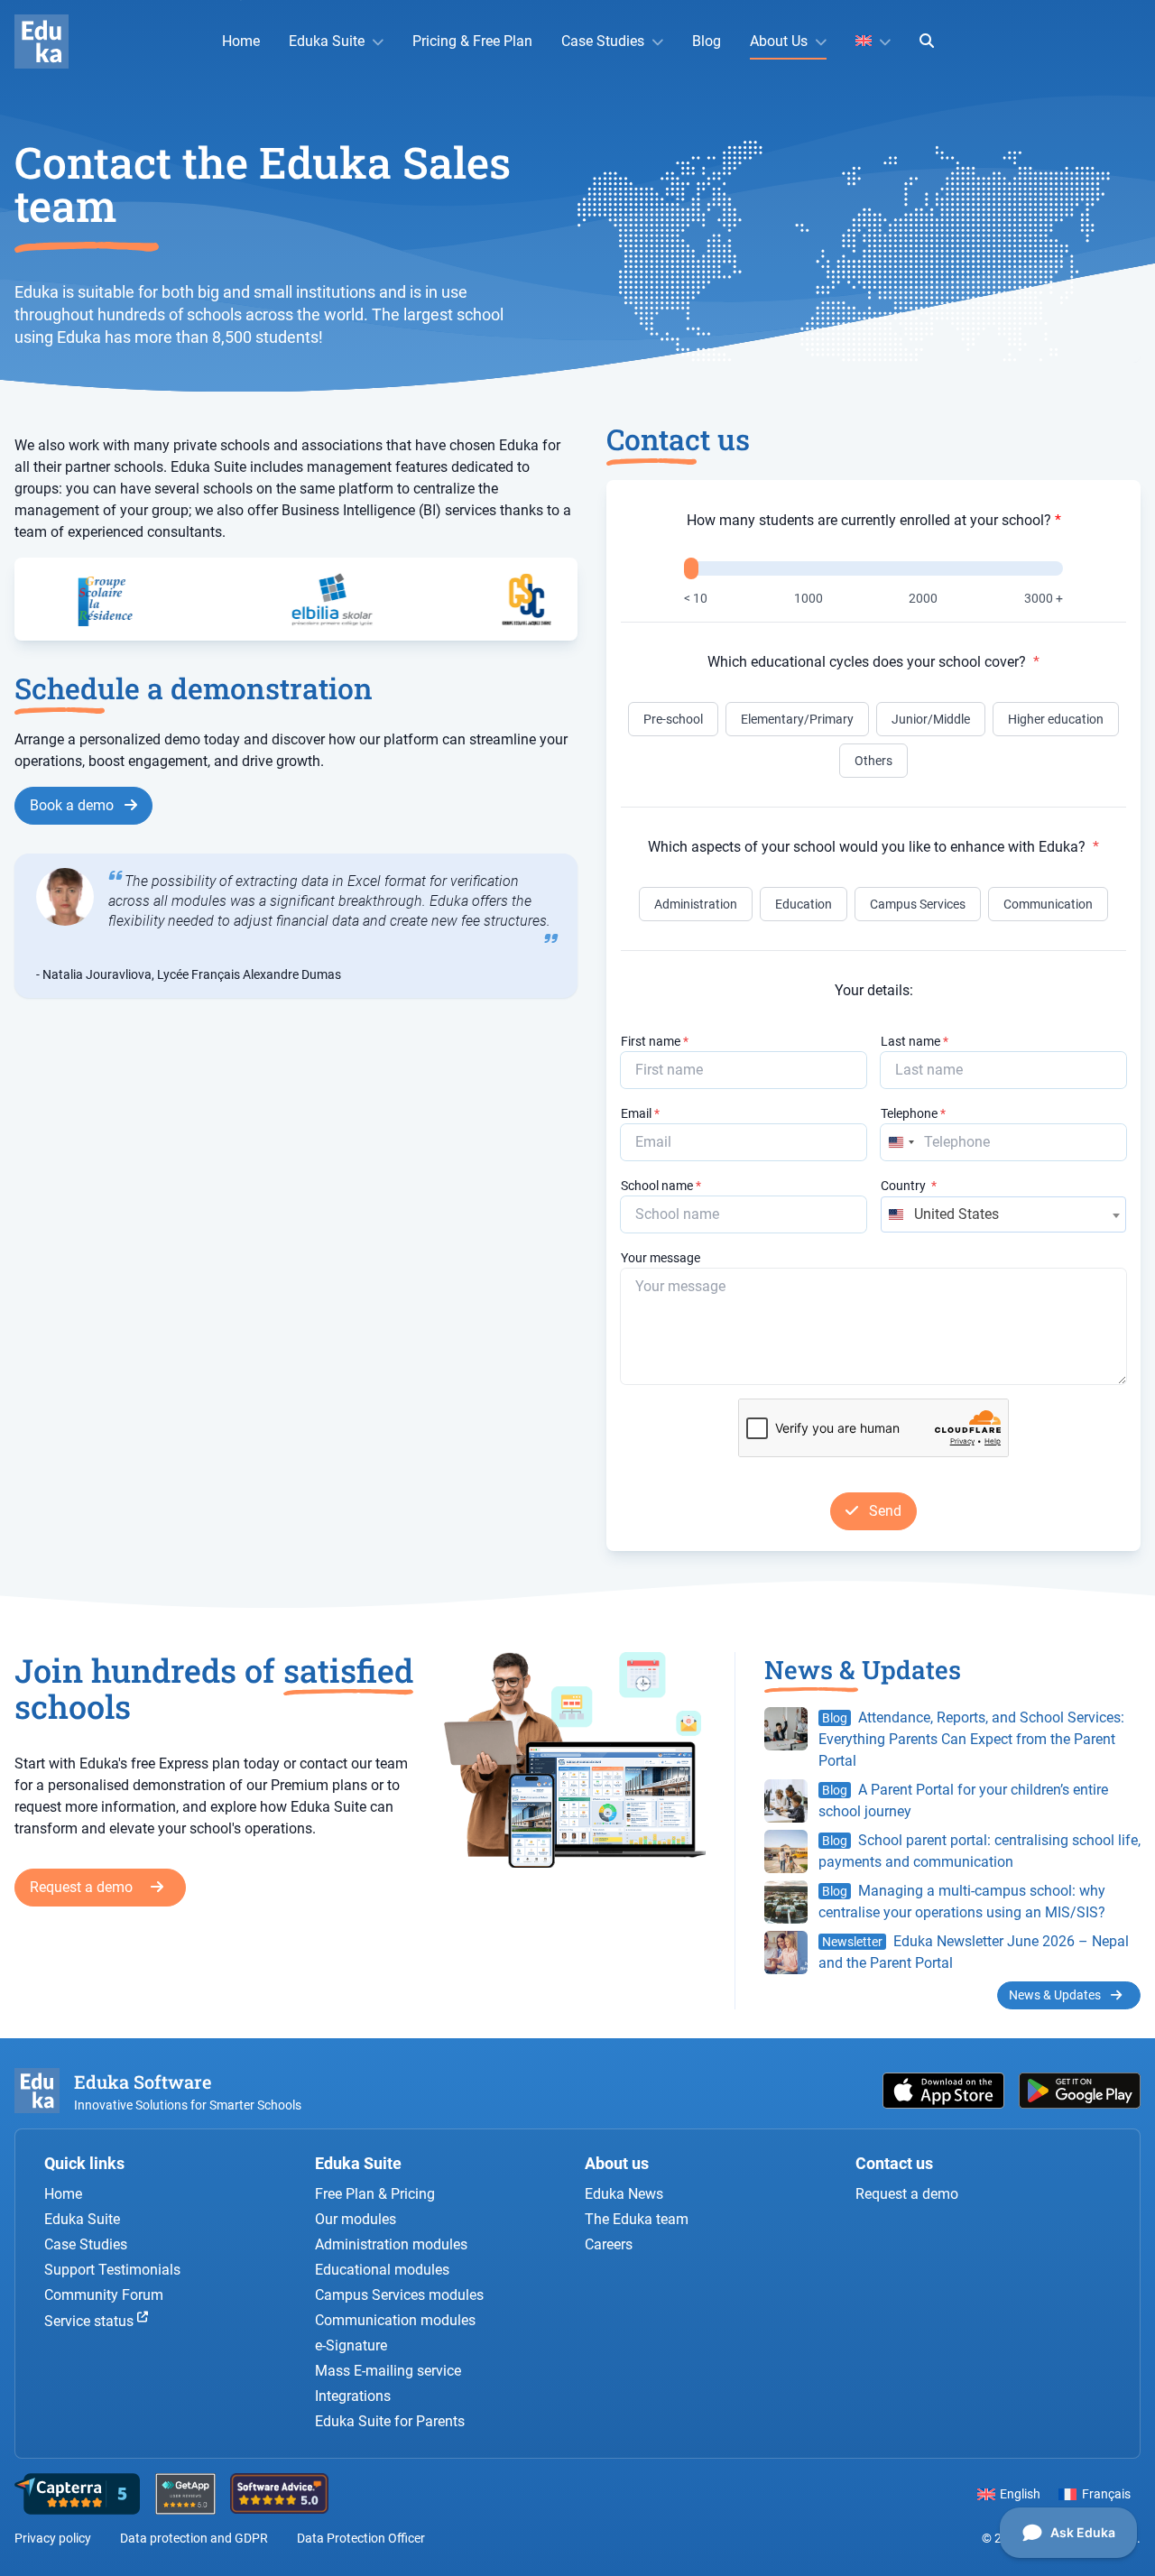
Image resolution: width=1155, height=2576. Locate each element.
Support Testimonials (112, 2270)
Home (241, 41)
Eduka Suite (327, 41)
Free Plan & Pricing (375, 2194)
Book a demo (74, 805)
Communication (1048, 904)
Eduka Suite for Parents (390, 2421)
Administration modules (391, 2244)
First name (655, 1041)
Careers (609, 2244)
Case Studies (603, 41)
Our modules (356, 2219)
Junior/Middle (931, 719)
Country (909, 1186)
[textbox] (1003, 1214)
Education (804, 904)
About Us (779, 41)
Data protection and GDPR (194, 2538)
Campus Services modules (399, 2295)
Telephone (913, 1113)
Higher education (1056, 719)
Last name (915, 1041)
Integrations (353, 2396)
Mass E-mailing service (388, 2371)
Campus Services (918, 904)
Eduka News (624, 2194)
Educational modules (382, 2270)
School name (661, 1186)
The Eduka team (637, 2219)
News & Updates (1056, 1995)
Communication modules (395, 2320)
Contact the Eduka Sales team (263, 184)
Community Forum (104, 2295)
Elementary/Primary (797, 719)
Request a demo (83, 1887)
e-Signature (351, 2345)
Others (873, 761)
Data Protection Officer (361, 2538)
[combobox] (1003, 1214)
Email (640, 1113)
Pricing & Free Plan (472, 41)
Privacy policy (53, 2538)
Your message (661, 1258)
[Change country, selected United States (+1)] (901, 1142)
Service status (91, 2322)
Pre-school (673, 719)
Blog (707, 41)
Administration (696, 904)
